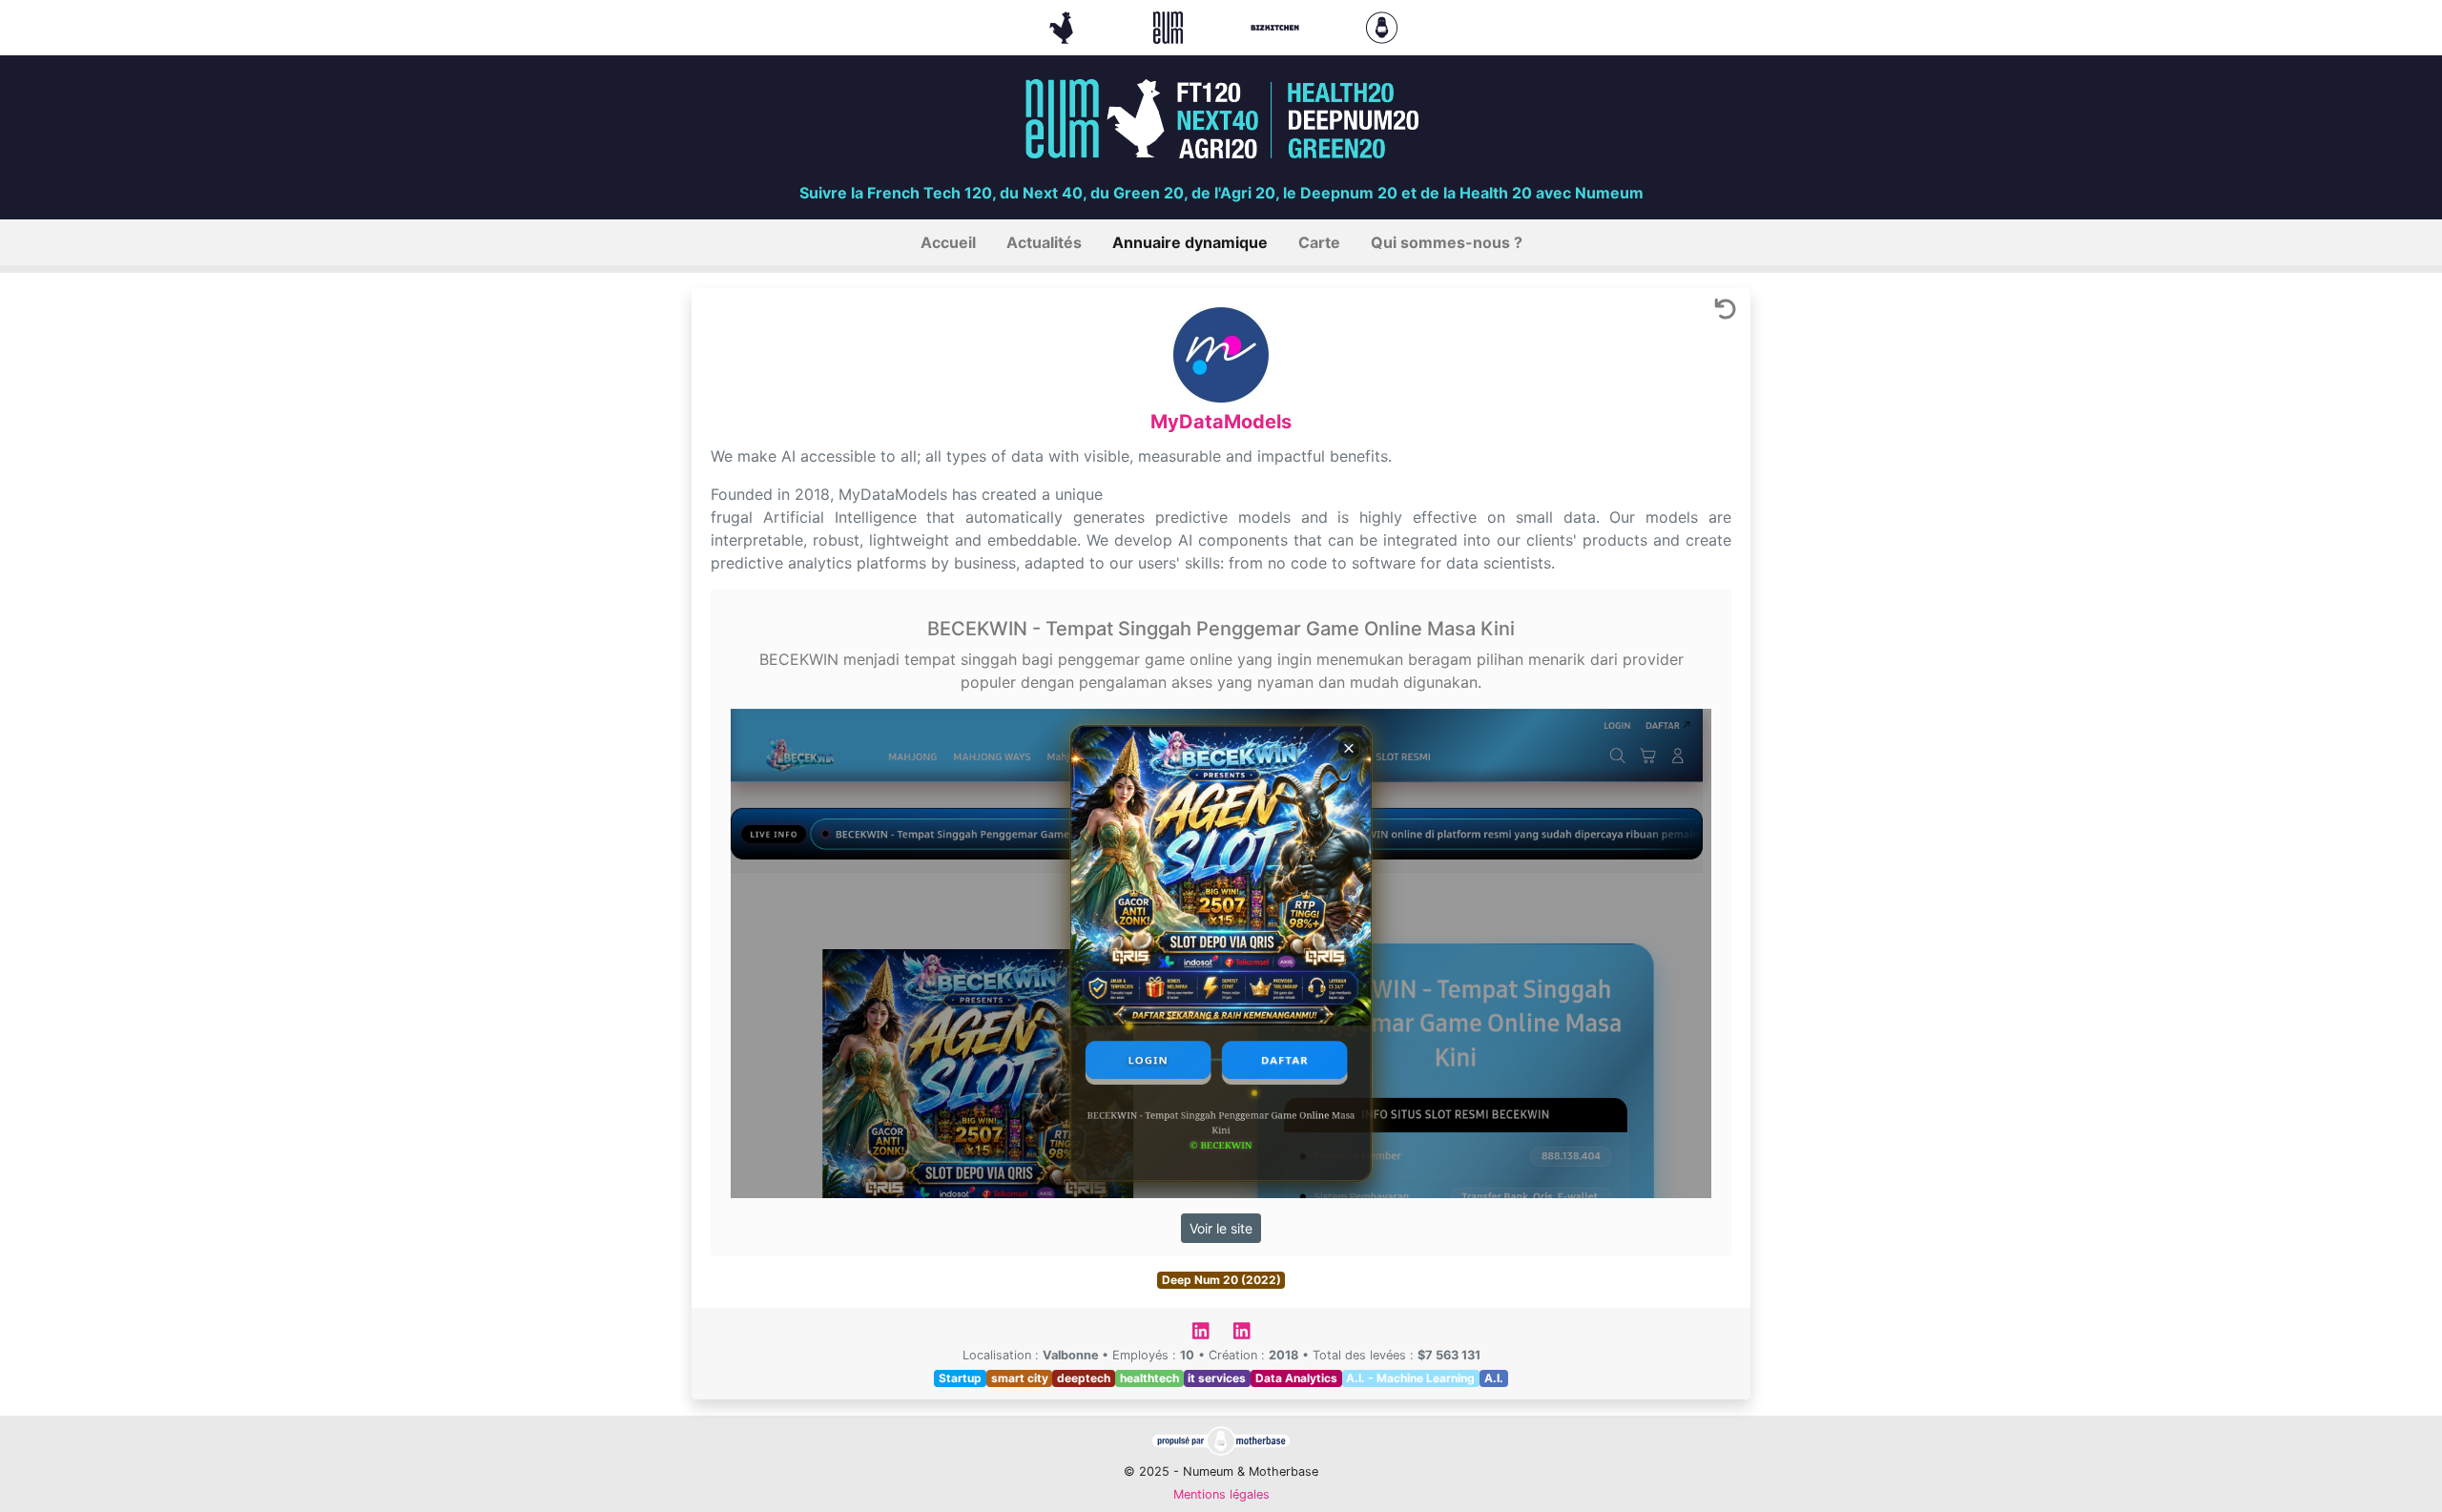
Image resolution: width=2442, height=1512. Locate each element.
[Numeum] (1170, 26)
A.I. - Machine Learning (1410, 1378)
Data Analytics (1296, 1378)
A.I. (1494, 1378)
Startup (960, 1378)
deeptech (1084, 1378)
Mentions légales (1221, 1494)
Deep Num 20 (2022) (1221, 1280)
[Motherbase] (1382, 26)
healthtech (1149, 1378)
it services (1217, 1378)
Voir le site (1221, 1228)
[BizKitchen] (1277, 26)
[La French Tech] (1064, 26)
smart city (1020, 1378)
